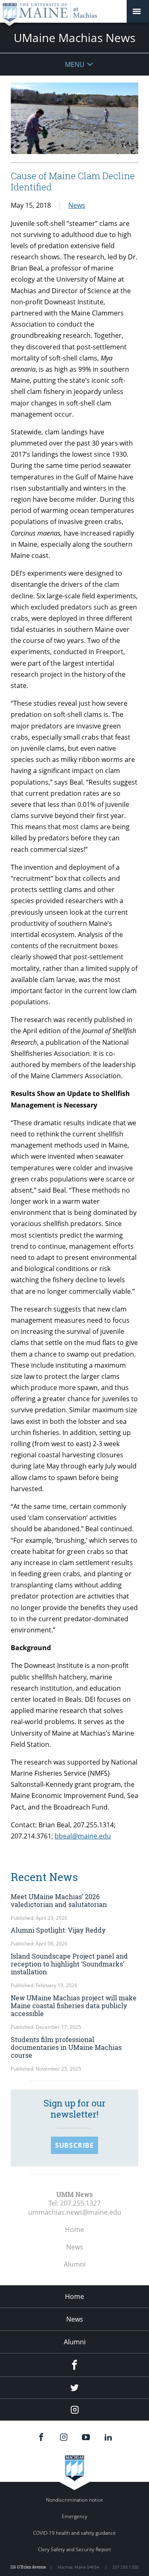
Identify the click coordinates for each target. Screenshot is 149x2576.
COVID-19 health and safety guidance (74, 2533)
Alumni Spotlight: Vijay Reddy (58, 1930)
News (77, 205)
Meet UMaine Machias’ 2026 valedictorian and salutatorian (60, 1900)
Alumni (75, 2264)
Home (74, 2230)
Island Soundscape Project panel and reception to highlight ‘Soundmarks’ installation (69, 1964)
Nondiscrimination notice (74, 2500)
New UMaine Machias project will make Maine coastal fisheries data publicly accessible (74, 2006)
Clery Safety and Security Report (74, 2549)
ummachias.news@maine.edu (75, 2212)
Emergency (74, 2516)
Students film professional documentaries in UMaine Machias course (66, 2047)
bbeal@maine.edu (83, 1836)
